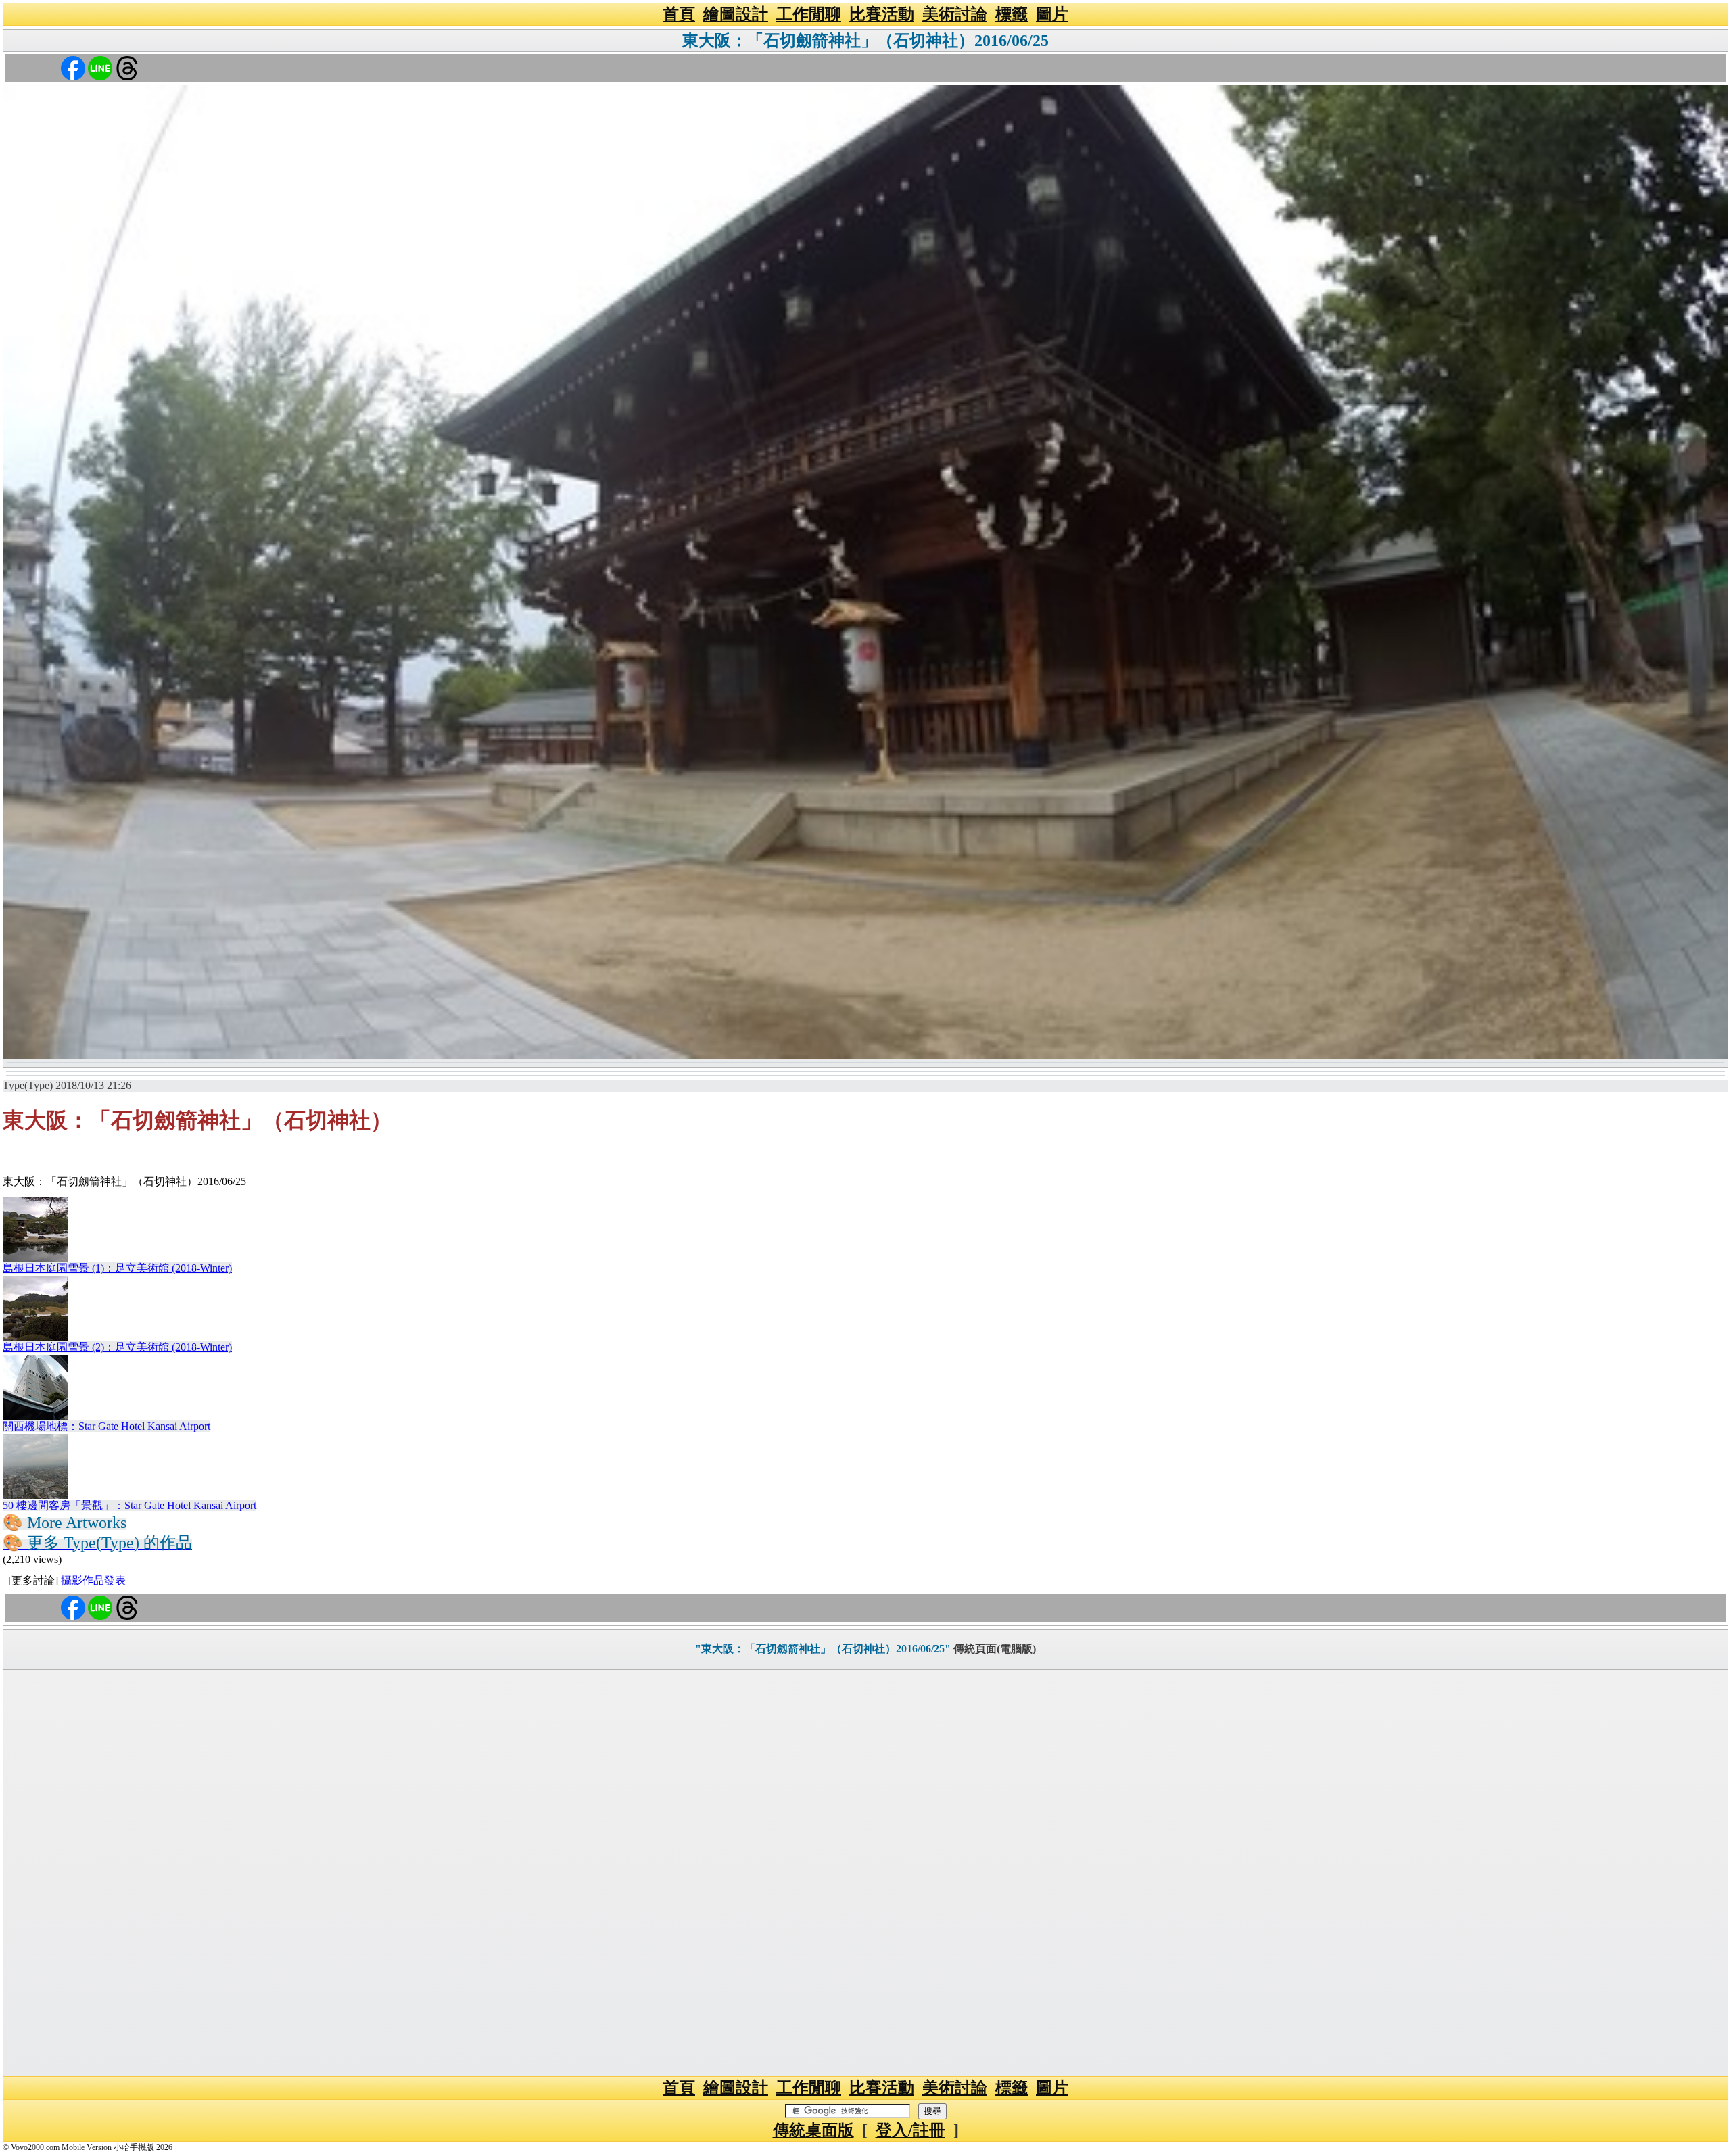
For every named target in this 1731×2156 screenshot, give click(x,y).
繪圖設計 (736, 14)
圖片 (1052, 14)
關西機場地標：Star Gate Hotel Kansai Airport (106, 1426)
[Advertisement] (865, 1873)
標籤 (1012, 14)
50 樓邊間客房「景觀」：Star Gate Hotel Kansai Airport (129, 1505)
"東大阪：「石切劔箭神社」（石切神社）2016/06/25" (823, 1649)
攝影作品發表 (93, 1580)
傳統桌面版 (813, 2130)
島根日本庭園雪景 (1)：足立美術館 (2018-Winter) (117, 1268)
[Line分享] (100, 67)
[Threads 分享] (127, 67)
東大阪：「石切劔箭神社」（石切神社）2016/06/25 (865, 41)
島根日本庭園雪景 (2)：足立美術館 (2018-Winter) (117, 1347)
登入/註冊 (910, 2130)
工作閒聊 (809, 14)
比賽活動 (882, 14)
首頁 (679, 14)
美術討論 (955, 14)
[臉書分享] (73, 67)
